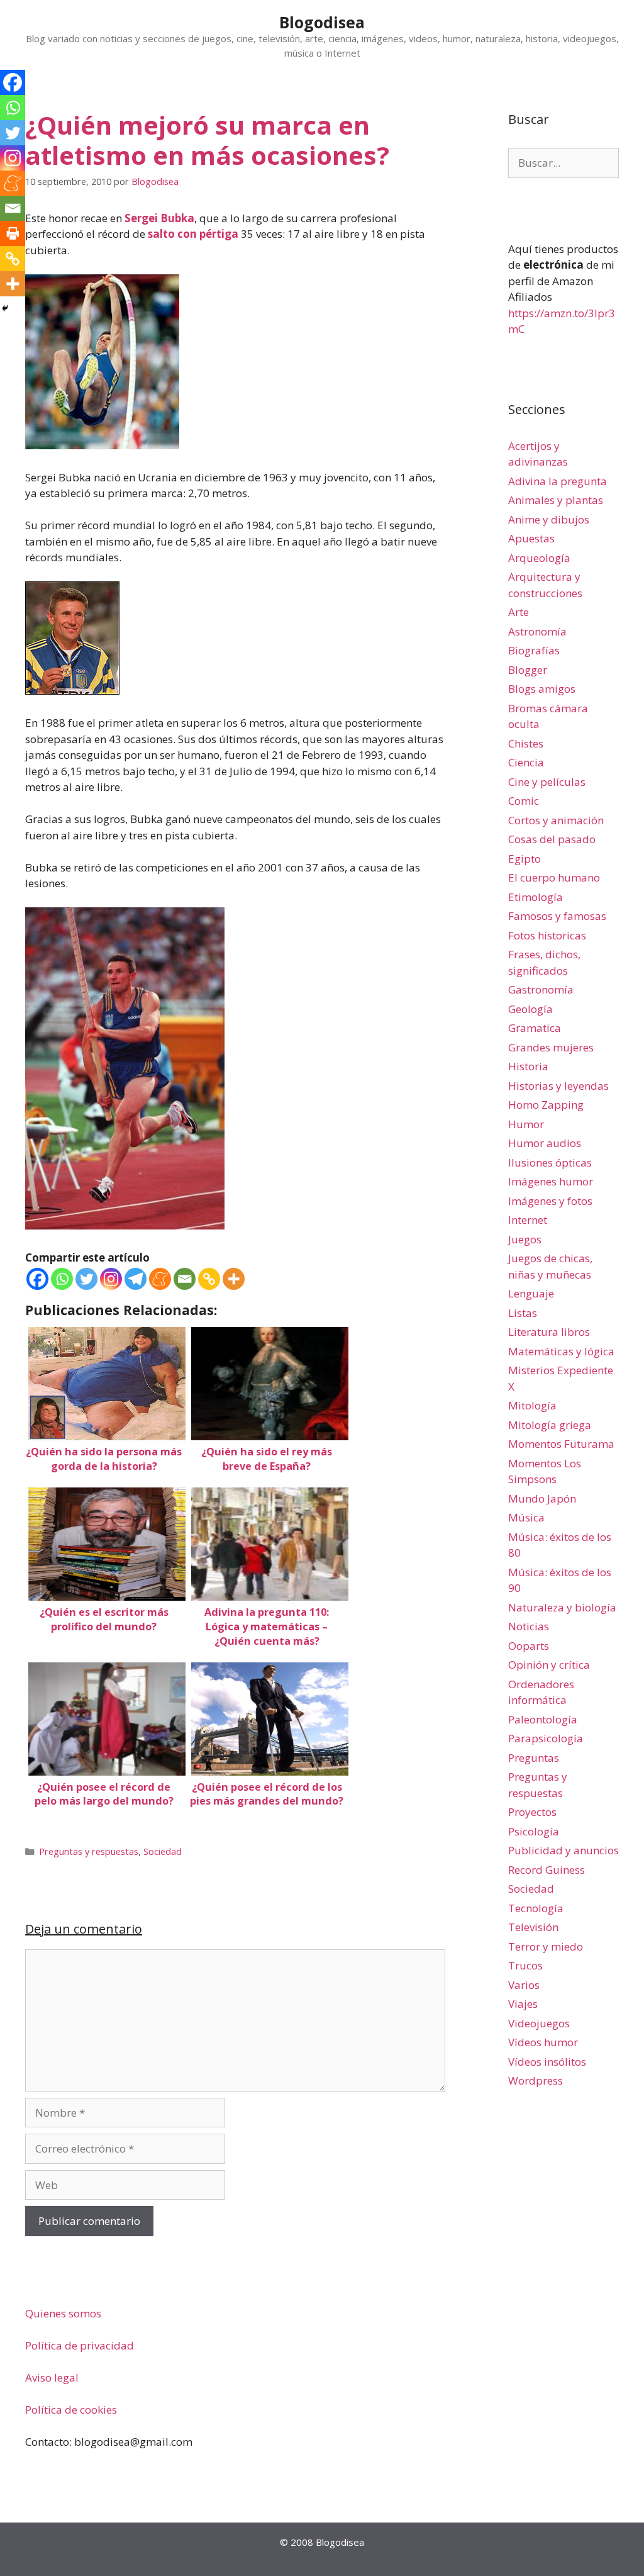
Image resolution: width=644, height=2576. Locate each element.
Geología (530, 1009)
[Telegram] (136, 1279)
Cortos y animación (556, 820)
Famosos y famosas (557, 916)
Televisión (533, 1927)
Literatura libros (549, 1332)
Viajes (523, 2004)
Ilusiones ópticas (550, 1162)
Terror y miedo (546, 1946)
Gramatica (535, 1028)
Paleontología (543, 1719)
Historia (528, 1066)
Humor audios (545, 1143)
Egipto (525, 859)
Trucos (525, 1965)
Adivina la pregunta (558, 481)
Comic (524, 801)
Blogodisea (322, 22)
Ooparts (529, 1646)
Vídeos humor (543, 2042)
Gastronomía (541, 989)
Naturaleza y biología (562, 1607)
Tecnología (536, 1908)
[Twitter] (86, 1279)
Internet (528, 1220)
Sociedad (163, 1851)
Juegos (525, 1239)
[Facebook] (37, 1279)
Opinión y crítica (549, 1665)
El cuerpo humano (554, 877)
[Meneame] (160, 1279)
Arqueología (539, 558)
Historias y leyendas (558, 1086)
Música (526, 1517)
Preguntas (534, 1758)
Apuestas (531, 538)
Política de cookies (71, 2410)
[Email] (185, 1279)
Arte (519, 612)
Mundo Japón (542, 1498)
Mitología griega (550, 1425)
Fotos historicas (547, 935)
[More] (234, 1279)
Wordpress (536, 2080)
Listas (523, 1313)
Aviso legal (52, 2377)
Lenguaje (531, 1293)
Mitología (532, 1405)
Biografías (534, 650)
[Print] (13, 233)
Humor (526, 1124)
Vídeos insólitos (547, 2062)
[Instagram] (111, 1279)
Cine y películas (547, 782)
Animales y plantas (556, 500)
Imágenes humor (551, 1181)
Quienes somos (63, 2313)
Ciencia (526, 762)
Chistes (526, 743)
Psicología (534, 1831)
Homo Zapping (546, 1105)
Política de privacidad (80, 2345)
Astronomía (537, 631)
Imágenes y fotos (550, 1201)
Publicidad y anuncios (563, 1850)
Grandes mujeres (551, 1047)
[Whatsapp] (62, 1279)
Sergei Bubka (159, 218)
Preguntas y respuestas (89, 1851)
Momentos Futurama (561, 1444)
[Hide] (5, 308)
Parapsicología (546, 1738)
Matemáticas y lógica (561, 1351)
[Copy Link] (209, 1279)
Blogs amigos (542, 689)
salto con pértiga (193, 234)
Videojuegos (539, 2023)
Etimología (536, 897)
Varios (524, 1985)
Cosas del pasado (552, 839)
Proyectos (532, 1812)
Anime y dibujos (549, 519)
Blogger (528, 670)
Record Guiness (547, 1870)
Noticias (529, 1626)
